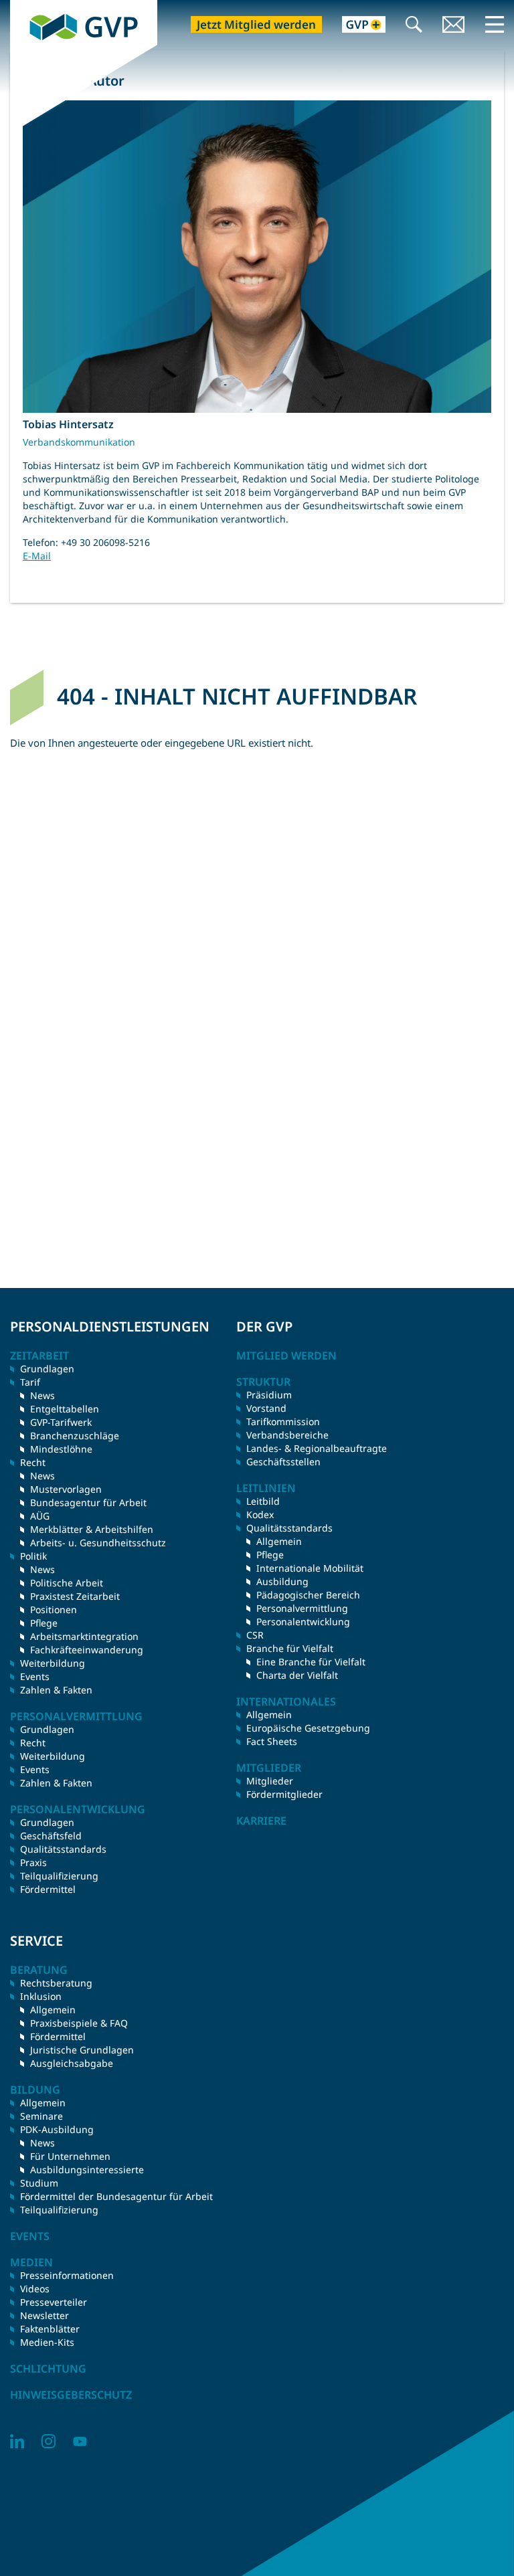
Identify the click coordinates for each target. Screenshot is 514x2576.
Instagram (49, 2441)
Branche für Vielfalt (290, 1648)
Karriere (261, 1821)
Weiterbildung (53, 1663)
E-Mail (37, 556)
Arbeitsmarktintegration (84, 1636)
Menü (495, 24)
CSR (255, 1635)
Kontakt (454, 26)
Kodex (260, 1514)
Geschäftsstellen (283, 1462)
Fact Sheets (272, 1741)
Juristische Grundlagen (82, 2050)
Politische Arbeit (67, 1583)
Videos (35, 2289)
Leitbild (263, 1501)
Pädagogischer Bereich (308, 1595)
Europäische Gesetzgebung (308, 1728)
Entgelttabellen (65, 1409)
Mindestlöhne (61, 1449)
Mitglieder (270, 1781)
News (42, 1395)
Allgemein (279, 1541)
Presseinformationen (67, 2275)
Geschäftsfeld (51, 1836)
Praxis (33, 1862)
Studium (39, 2183)
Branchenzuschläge (75, 1436)
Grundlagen (47, 1369)
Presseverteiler (54, 2302)
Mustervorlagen (66, 1489)
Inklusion (41, 1996)
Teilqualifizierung (59, 1876)
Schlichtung (48, 2369)
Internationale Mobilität (310, 1568)
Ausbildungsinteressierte (87, 2170)
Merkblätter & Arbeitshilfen (92, 1529)
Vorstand (266, 1408)
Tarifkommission (283, 1421)
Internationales (286, 1701)
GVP (20, 7)
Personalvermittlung (302, 1608)
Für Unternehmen (70, 2156)
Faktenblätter (50, 2329)
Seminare (41, 2116)
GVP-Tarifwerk (61, 1422)
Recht (33, 1743)
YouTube (80, 2441)
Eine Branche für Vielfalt (311, 1662)
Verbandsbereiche (287, 1435)
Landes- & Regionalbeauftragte (317, 1448)
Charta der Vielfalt (297, 1675)
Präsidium (269, 1395)
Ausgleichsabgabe (72, 2063)
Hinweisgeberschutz (71, 2395)
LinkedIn (17, 2441)
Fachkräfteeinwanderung (87, 1650)
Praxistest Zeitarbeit (75, 1596)
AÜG (40, 1516)
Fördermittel (48, 1889)
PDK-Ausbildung (57, 2129)
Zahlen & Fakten (56, 1690)
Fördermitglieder (284, 1794)
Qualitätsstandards (63, 1849)
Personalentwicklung (303, 1622)
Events (35, 1676)
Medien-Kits (47, 2342)
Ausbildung (282, 1581)
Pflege (44, 1623)
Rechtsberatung (56, 1983)
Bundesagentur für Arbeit (88, 1502)
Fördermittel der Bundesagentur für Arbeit (116, 2196)
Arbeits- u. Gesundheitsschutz (98, 1543)
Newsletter (45, 2315)
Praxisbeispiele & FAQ (79, 2023)
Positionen (54, 1609)
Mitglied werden (286, 1356)
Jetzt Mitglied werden (256, 24)
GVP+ (356, 26)
